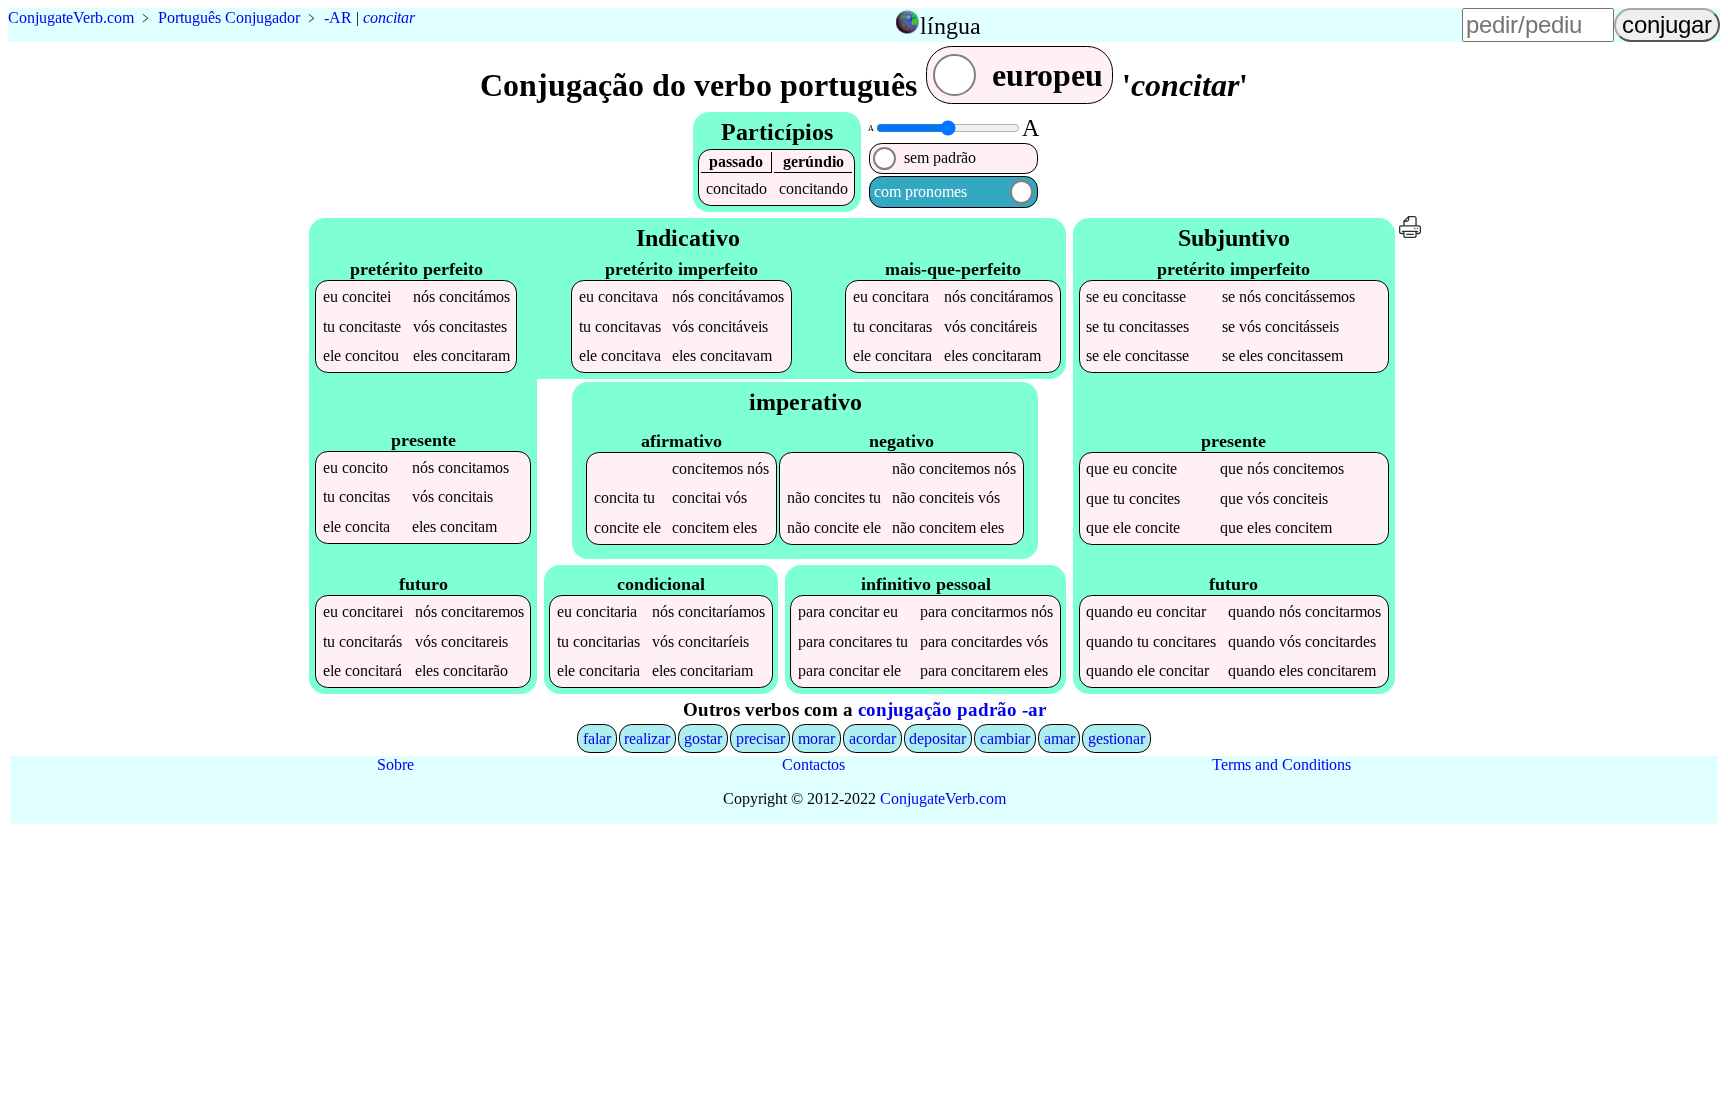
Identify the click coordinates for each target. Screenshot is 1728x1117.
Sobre (395, 764)
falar (597, 738)
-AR (338, 17)
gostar (703, 738)
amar (1059, 738)
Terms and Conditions (1281, 764)
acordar (872, 738)
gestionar (1116, 738)
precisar (760, 738)
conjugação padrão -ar (952, 709)
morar (816, 738)
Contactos (813, 764)
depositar (937, 738)
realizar (647, 738)
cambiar (1005, 738)
